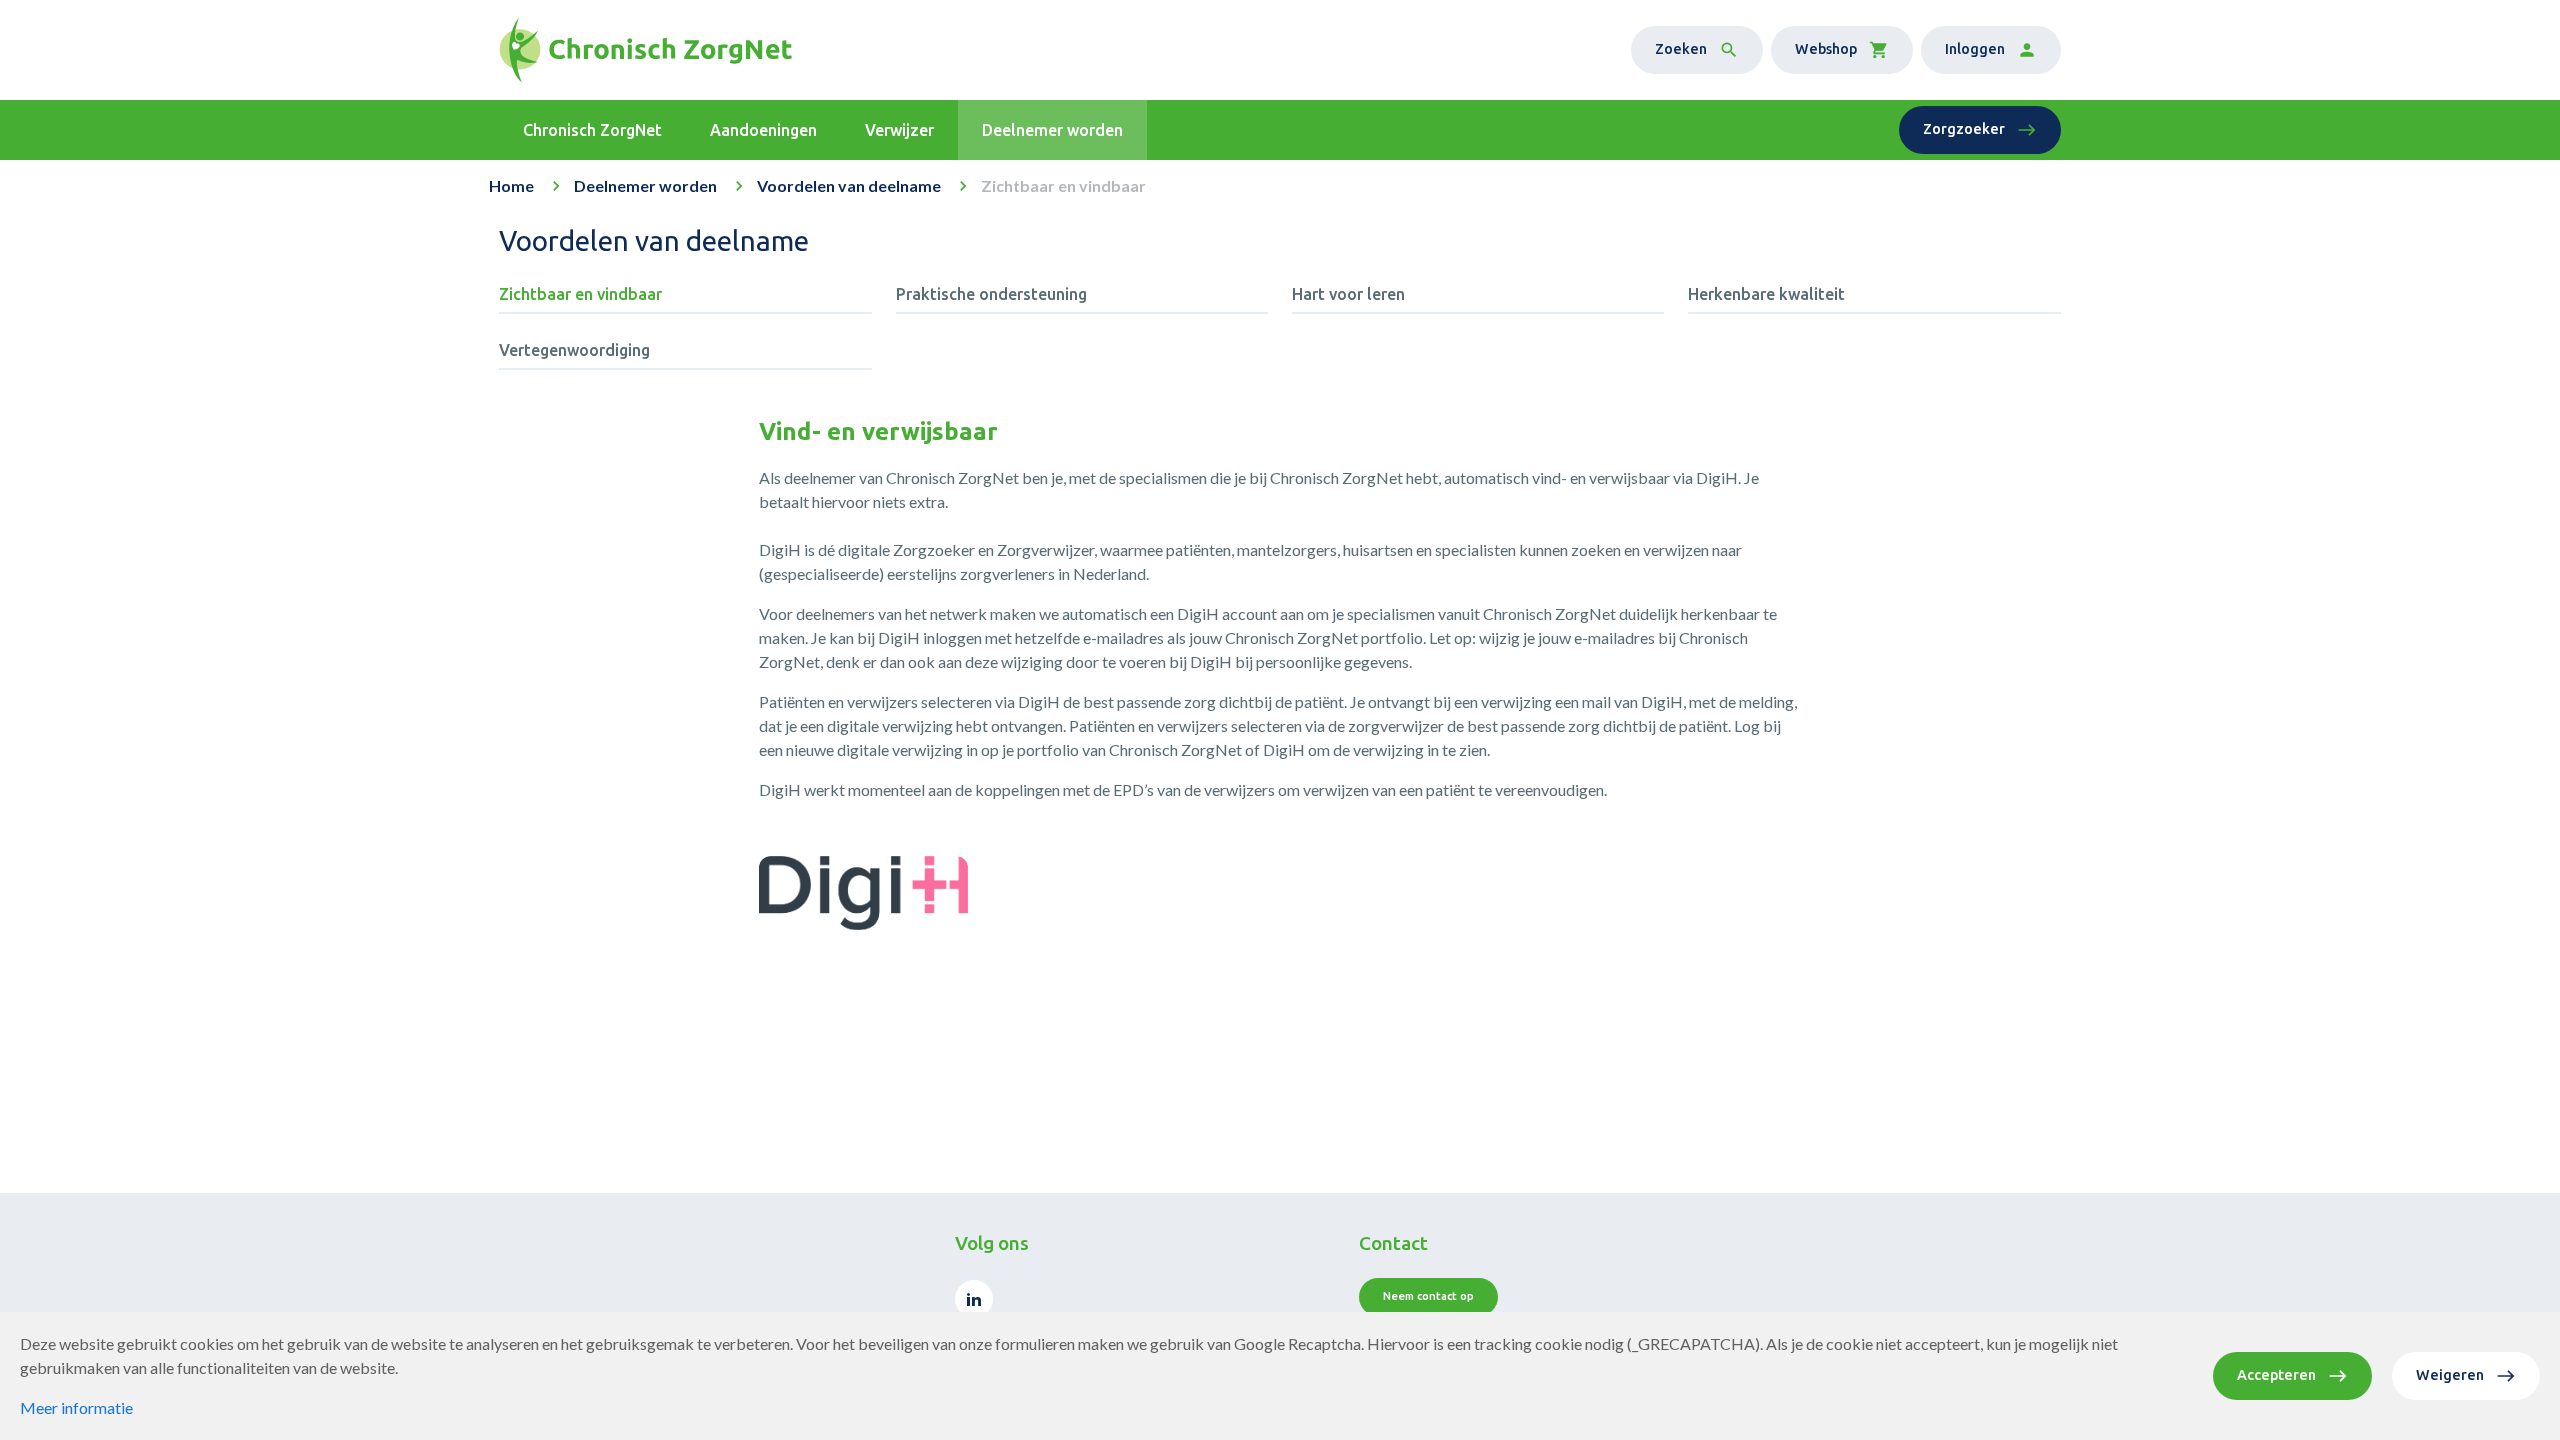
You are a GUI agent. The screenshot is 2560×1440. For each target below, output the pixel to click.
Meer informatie (76, 1407)
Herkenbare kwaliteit (1766, 294)
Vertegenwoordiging (574, 350)
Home (511, 185)
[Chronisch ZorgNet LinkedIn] (974, 1299)
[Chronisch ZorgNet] (645, 50)
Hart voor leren (1348, 294)
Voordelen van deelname (849, 185)
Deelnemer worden (645, 185)
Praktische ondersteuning (991, 294)
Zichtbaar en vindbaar (580, 294)
